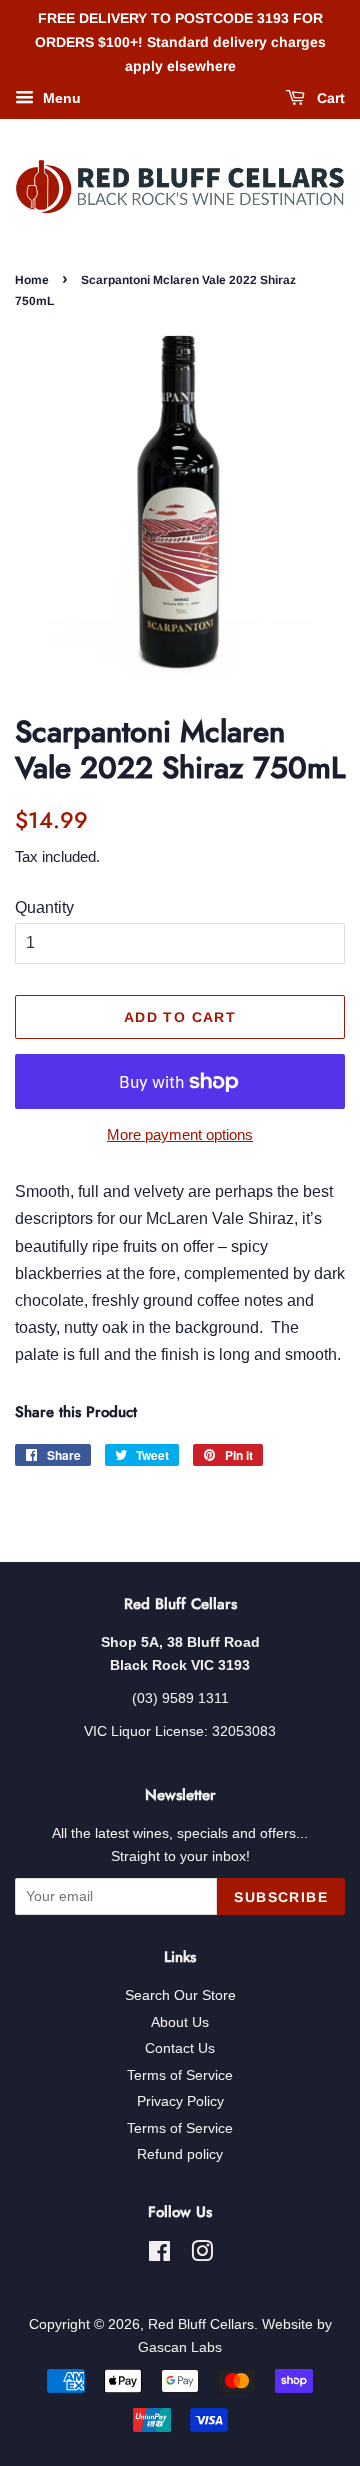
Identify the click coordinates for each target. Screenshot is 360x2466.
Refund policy (180, 2154)
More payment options (180, 1134)
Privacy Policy (180, 2101)
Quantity (44, 907)
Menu (60, 99)
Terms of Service (180, 2075)
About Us (180, 2022)
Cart (329, 99)
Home (32, 280)
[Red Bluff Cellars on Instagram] (202, 2255)
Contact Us (180, 2048)
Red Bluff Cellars (201, 2324)
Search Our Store (180, 1995)
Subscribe (281, 1897)
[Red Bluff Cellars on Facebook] (159, 2255)
